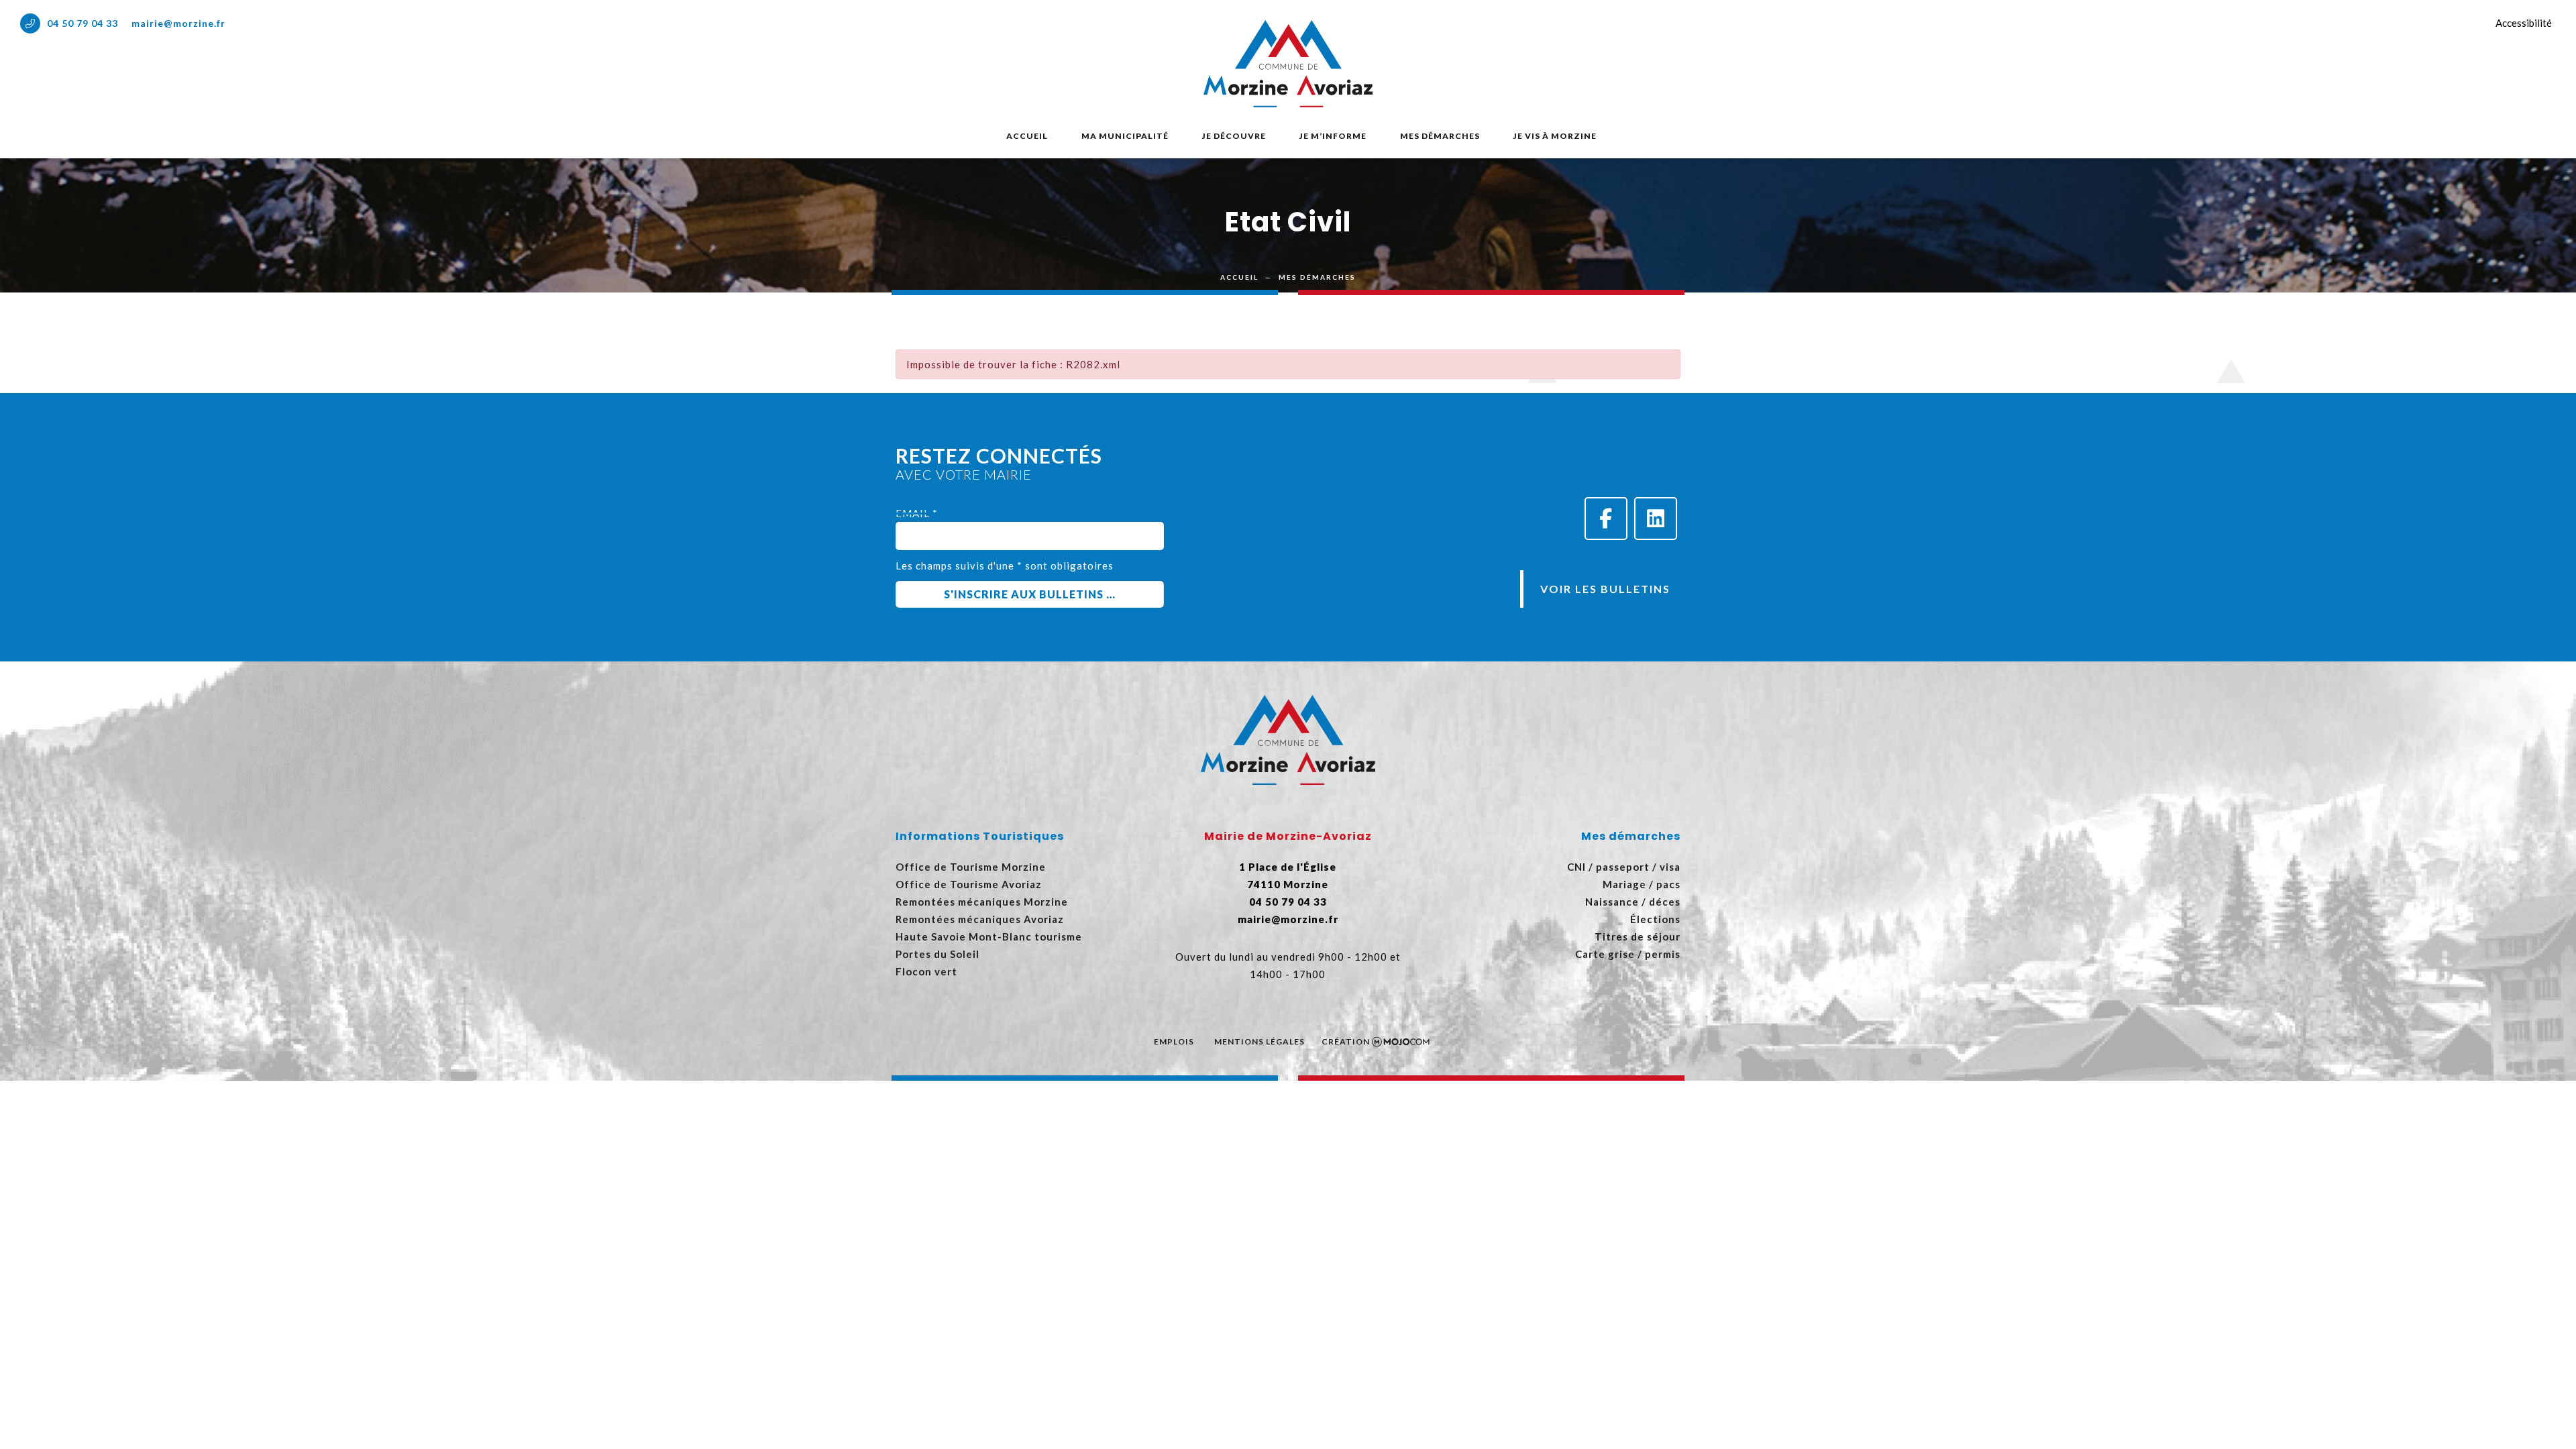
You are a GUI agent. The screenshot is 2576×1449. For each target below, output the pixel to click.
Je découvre (1234, 136)
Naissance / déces (1633, 902)
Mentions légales (1259, 1041)
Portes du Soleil (937, 954)
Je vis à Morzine (1555, 136)
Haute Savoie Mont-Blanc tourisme (989, 936)
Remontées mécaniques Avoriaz (980, 919)
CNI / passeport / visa (1624, 867)
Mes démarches (1440, 136)
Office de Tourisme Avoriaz (969, 884)
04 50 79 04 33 (83, 23)
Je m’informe (1333, 136)
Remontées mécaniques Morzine (982, 902)
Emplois (1174, 1041)
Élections (1655, 919)
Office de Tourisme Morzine (971, 867)
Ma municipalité (1125, 136)
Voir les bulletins (1605, 589)
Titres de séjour (1638, 936)
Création (1346, 1041)
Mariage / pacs (1642, 884)
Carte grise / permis (1628, 954)
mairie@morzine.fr (178, 23)
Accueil (1027, 136)
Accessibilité (2524, 23)
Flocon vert (926, 971)
